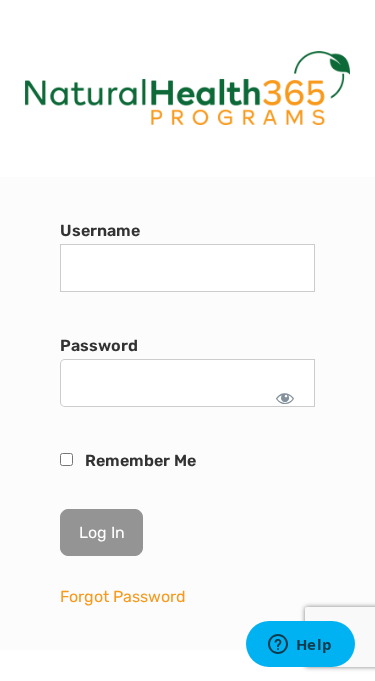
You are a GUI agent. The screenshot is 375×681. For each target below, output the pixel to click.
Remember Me (138, 460)
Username (100, 230)
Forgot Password (123, 596)
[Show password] (285, 398)
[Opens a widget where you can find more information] (300, 646)
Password (99, 345)
